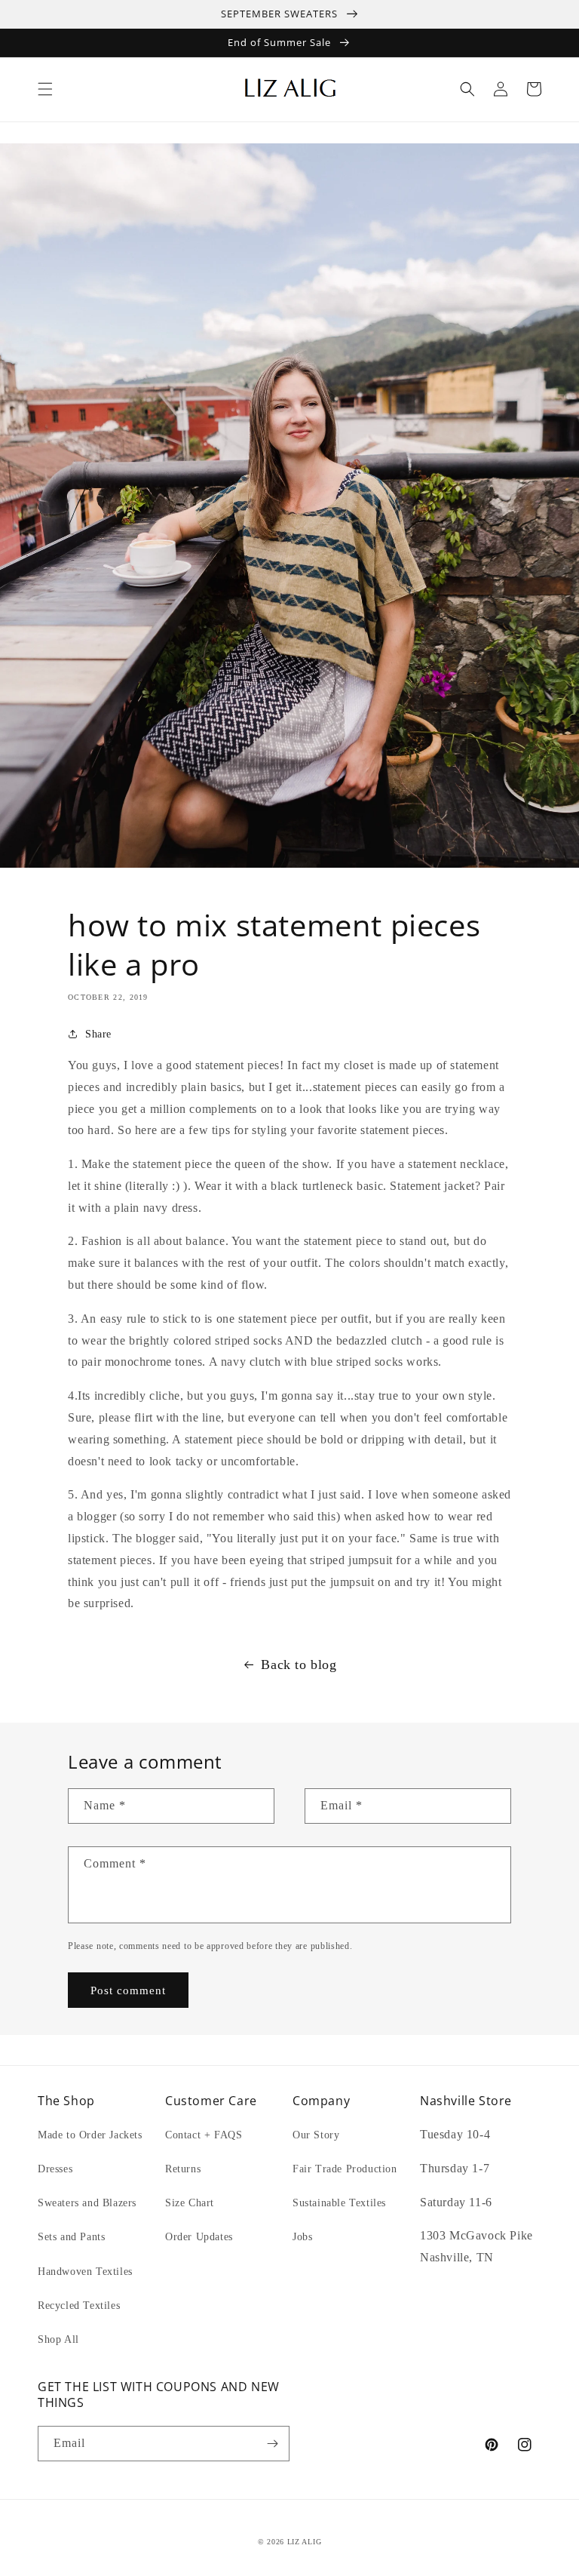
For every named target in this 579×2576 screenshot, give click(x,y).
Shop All (58, 2339)
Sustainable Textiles (339, 2203)
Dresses (55, 2169)
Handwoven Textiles (85, 2272)
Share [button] (98, 1034)
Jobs (302, 2237)
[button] (45, 89)
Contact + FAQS (204, 2135)
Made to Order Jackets (90, 2135)
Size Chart (190, 2203)
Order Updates (199, 2237)
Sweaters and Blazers (87, 2203)
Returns (183, 2169)
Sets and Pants (71, 2237)
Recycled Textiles (79, 2305)
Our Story (316, 2135)
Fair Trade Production (345, 2169)
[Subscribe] (272, 2444)
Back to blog (299, 1665)
